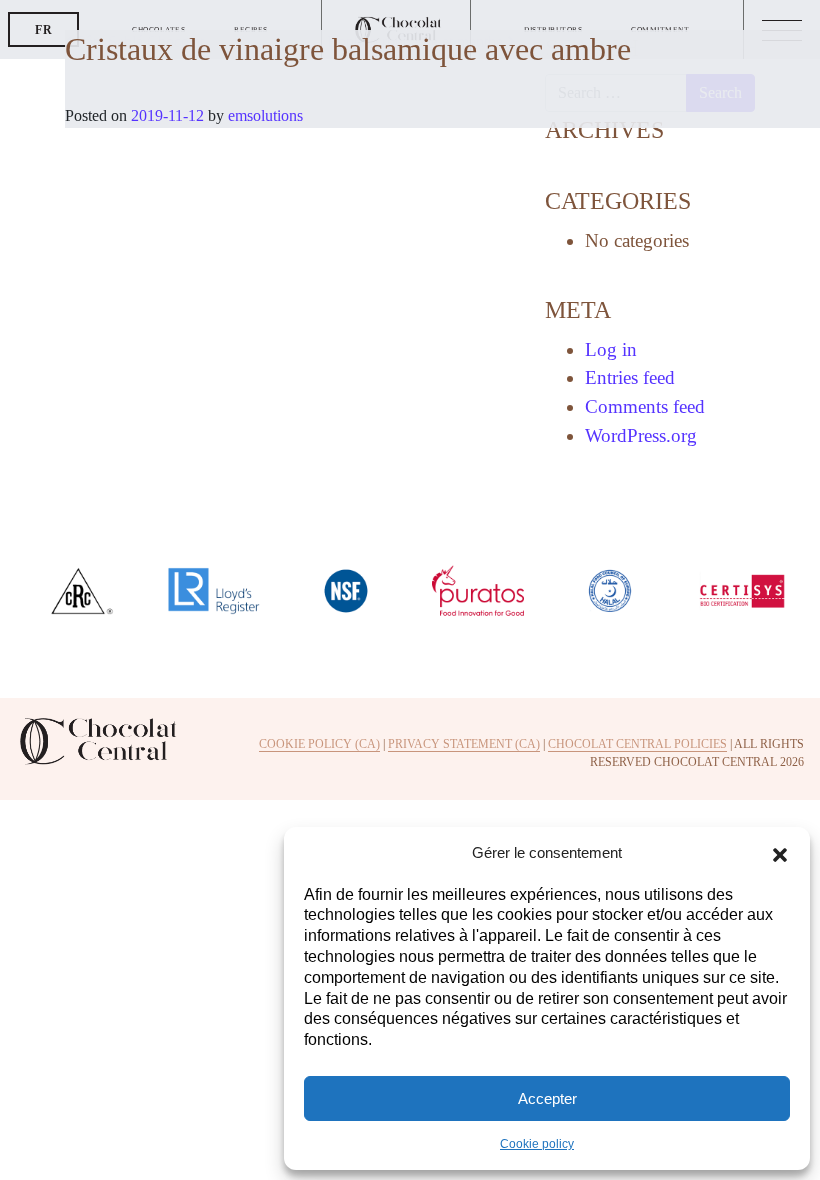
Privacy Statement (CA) (464, 744)
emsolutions (263, 115)
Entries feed (630, 377)
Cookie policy (537, 1144)
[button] (780, 853)
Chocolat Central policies (637, 744)
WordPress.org (641, 435)
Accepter (547, 1098)
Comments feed (645, 406)
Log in (611, 349)
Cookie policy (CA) (319, 744)
